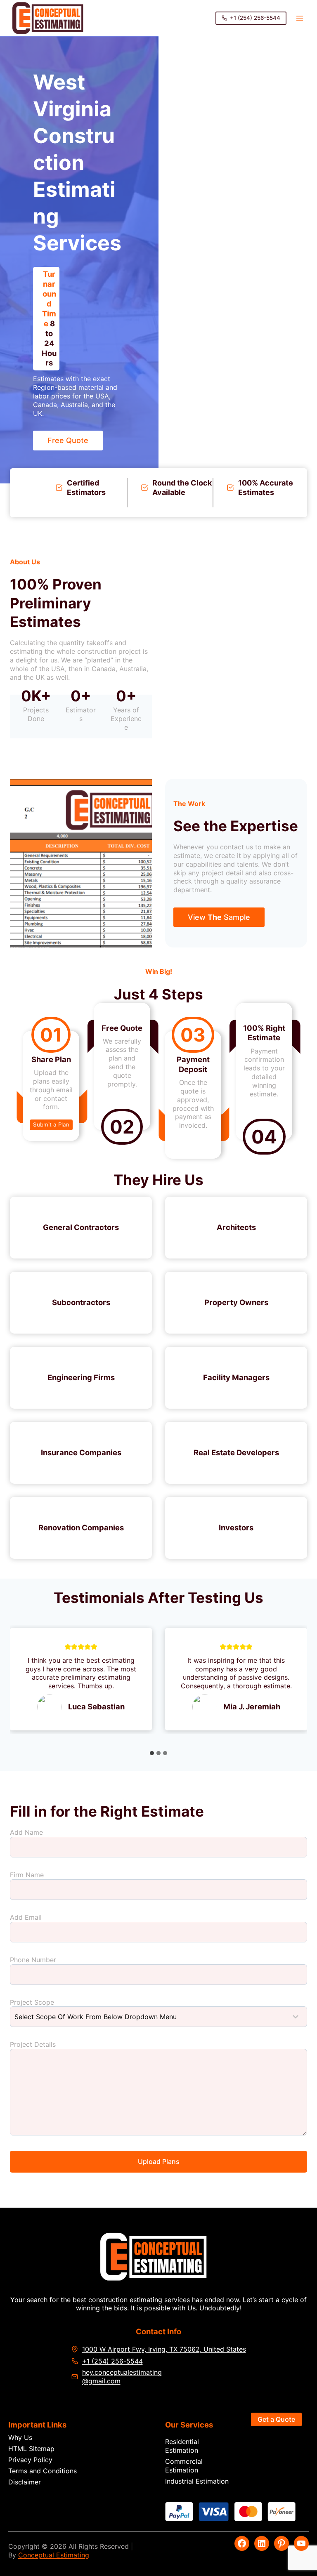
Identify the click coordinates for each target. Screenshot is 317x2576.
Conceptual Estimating (54, 2555)
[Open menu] (299, 18)
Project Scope (32, 2002)
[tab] (152, 1753)
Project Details (33, 2044)
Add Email (26, 1917)
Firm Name (27, 1875)
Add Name (26, 1832)
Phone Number (33, 1960)
